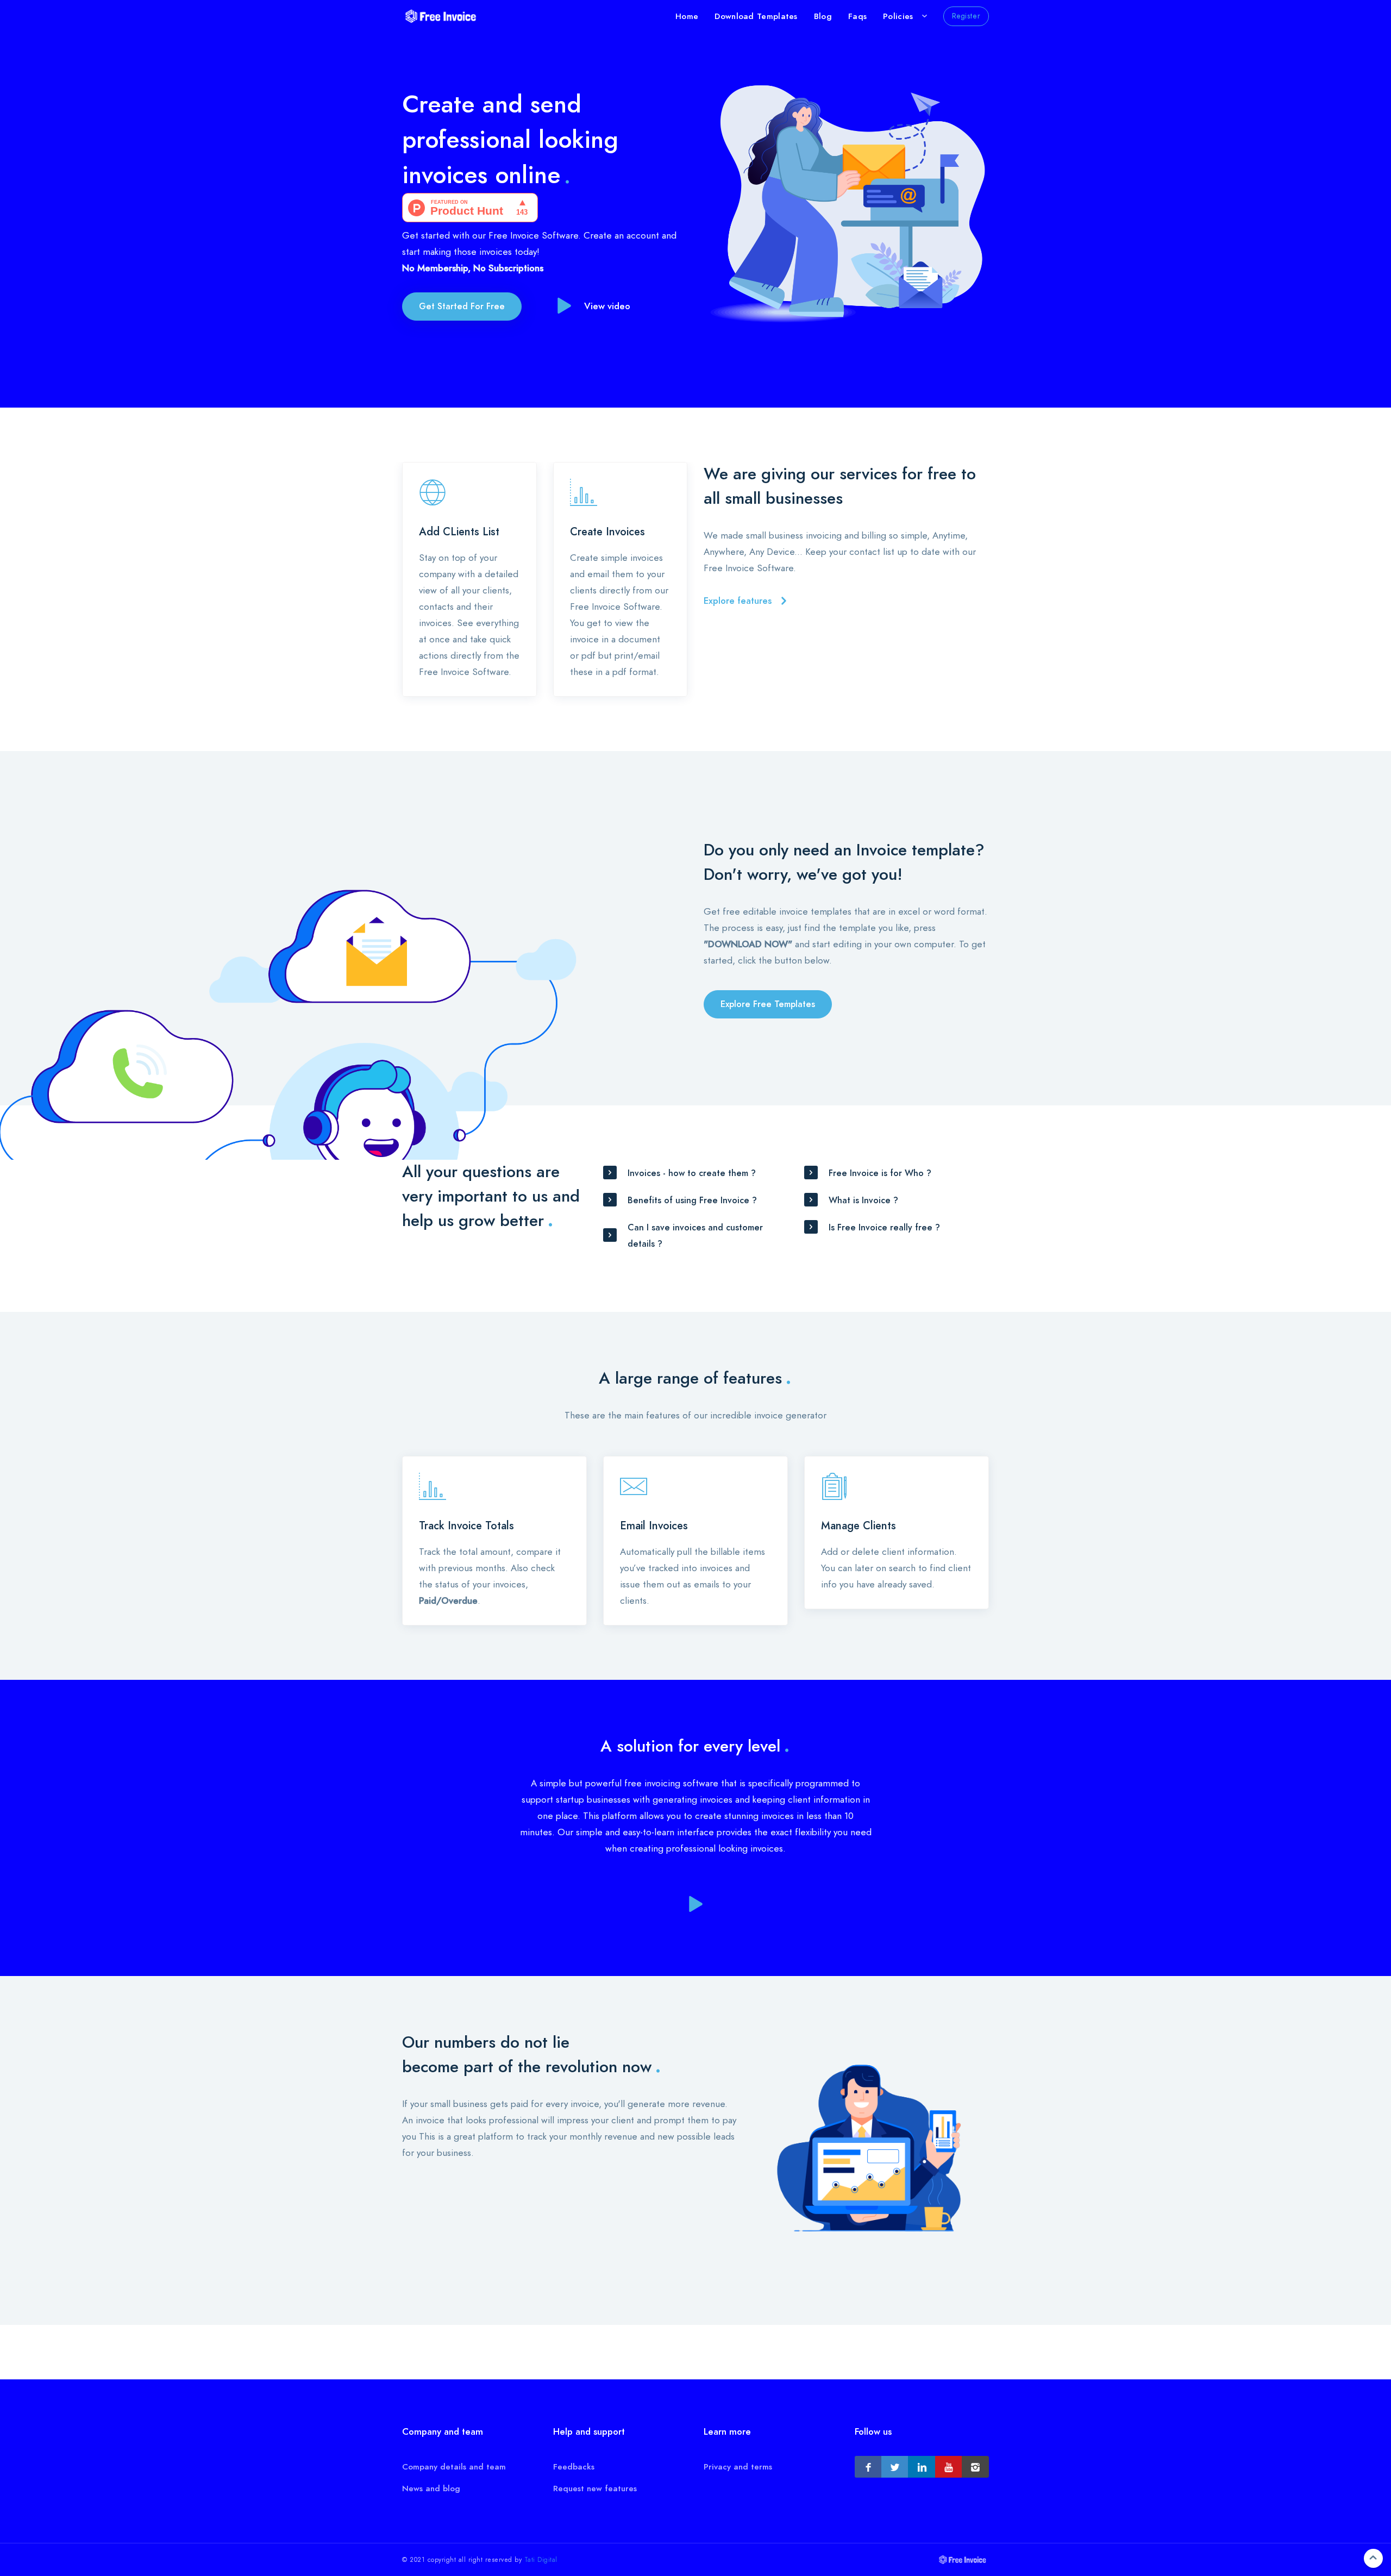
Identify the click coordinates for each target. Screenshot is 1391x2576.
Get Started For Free (462, 307)
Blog (823, 16)
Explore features (738, 601)
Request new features (595, 2489)
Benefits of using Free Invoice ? (692, 1201)
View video (607, 306)
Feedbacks (574, 2467)
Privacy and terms (738, 2467)
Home (687, 16)
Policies (898, 16)
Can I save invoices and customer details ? (695, 1236)
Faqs (857, 16)
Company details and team (454, 2467)
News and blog (431, 2489)
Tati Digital (541, 2560)
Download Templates (756, 16)
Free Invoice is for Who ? (880, 1173)
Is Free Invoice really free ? (884, 1228)
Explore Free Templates (768, 1004)
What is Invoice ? (863, 1201)
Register (966, 16)
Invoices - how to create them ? (692, 1173)
